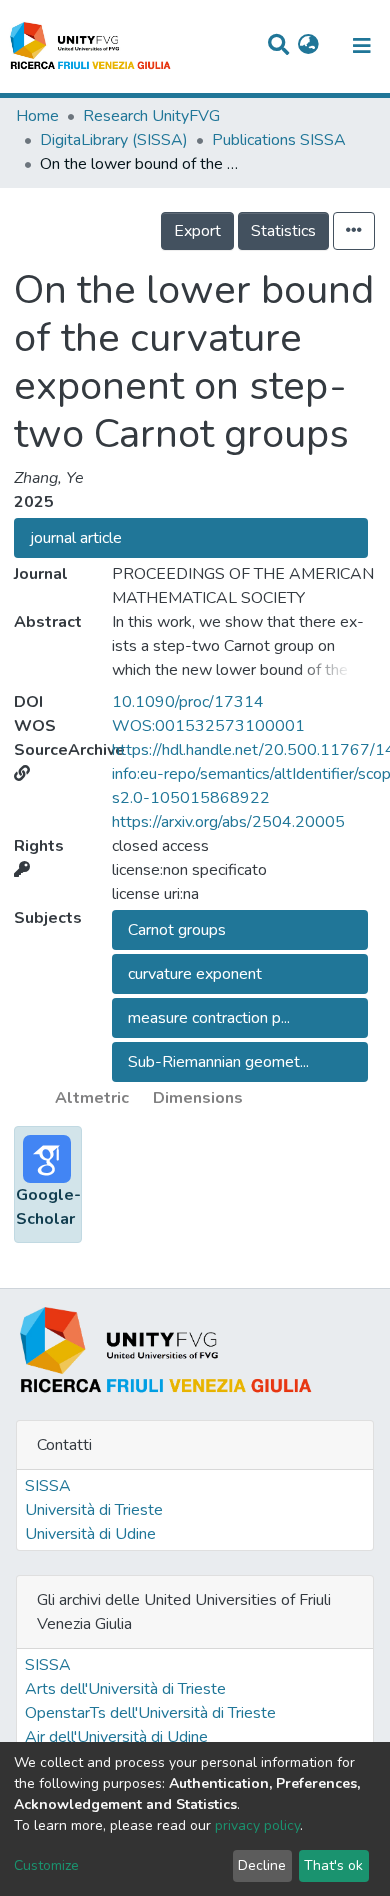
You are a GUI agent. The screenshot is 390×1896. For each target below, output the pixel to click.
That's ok (333, 1865)
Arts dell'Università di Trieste (125, 1689)
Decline (262, 1865)
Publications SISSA (279, 140)
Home (37, 116)
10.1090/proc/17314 (188, 702)
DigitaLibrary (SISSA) (114, 140)
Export (197, 231)
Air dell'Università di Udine (116, 1737)
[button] (308, 46)
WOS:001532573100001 (208, 726)
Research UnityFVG (151, 116)
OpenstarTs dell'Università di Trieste (150, 1713)
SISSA (48, 1486)
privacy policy (257, 1825)
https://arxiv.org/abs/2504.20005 (228, 822)
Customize (46, 1865)
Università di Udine (90, 1534)
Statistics (283, 231)
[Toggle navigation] (362, 46)
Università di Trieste (94, 1510)
